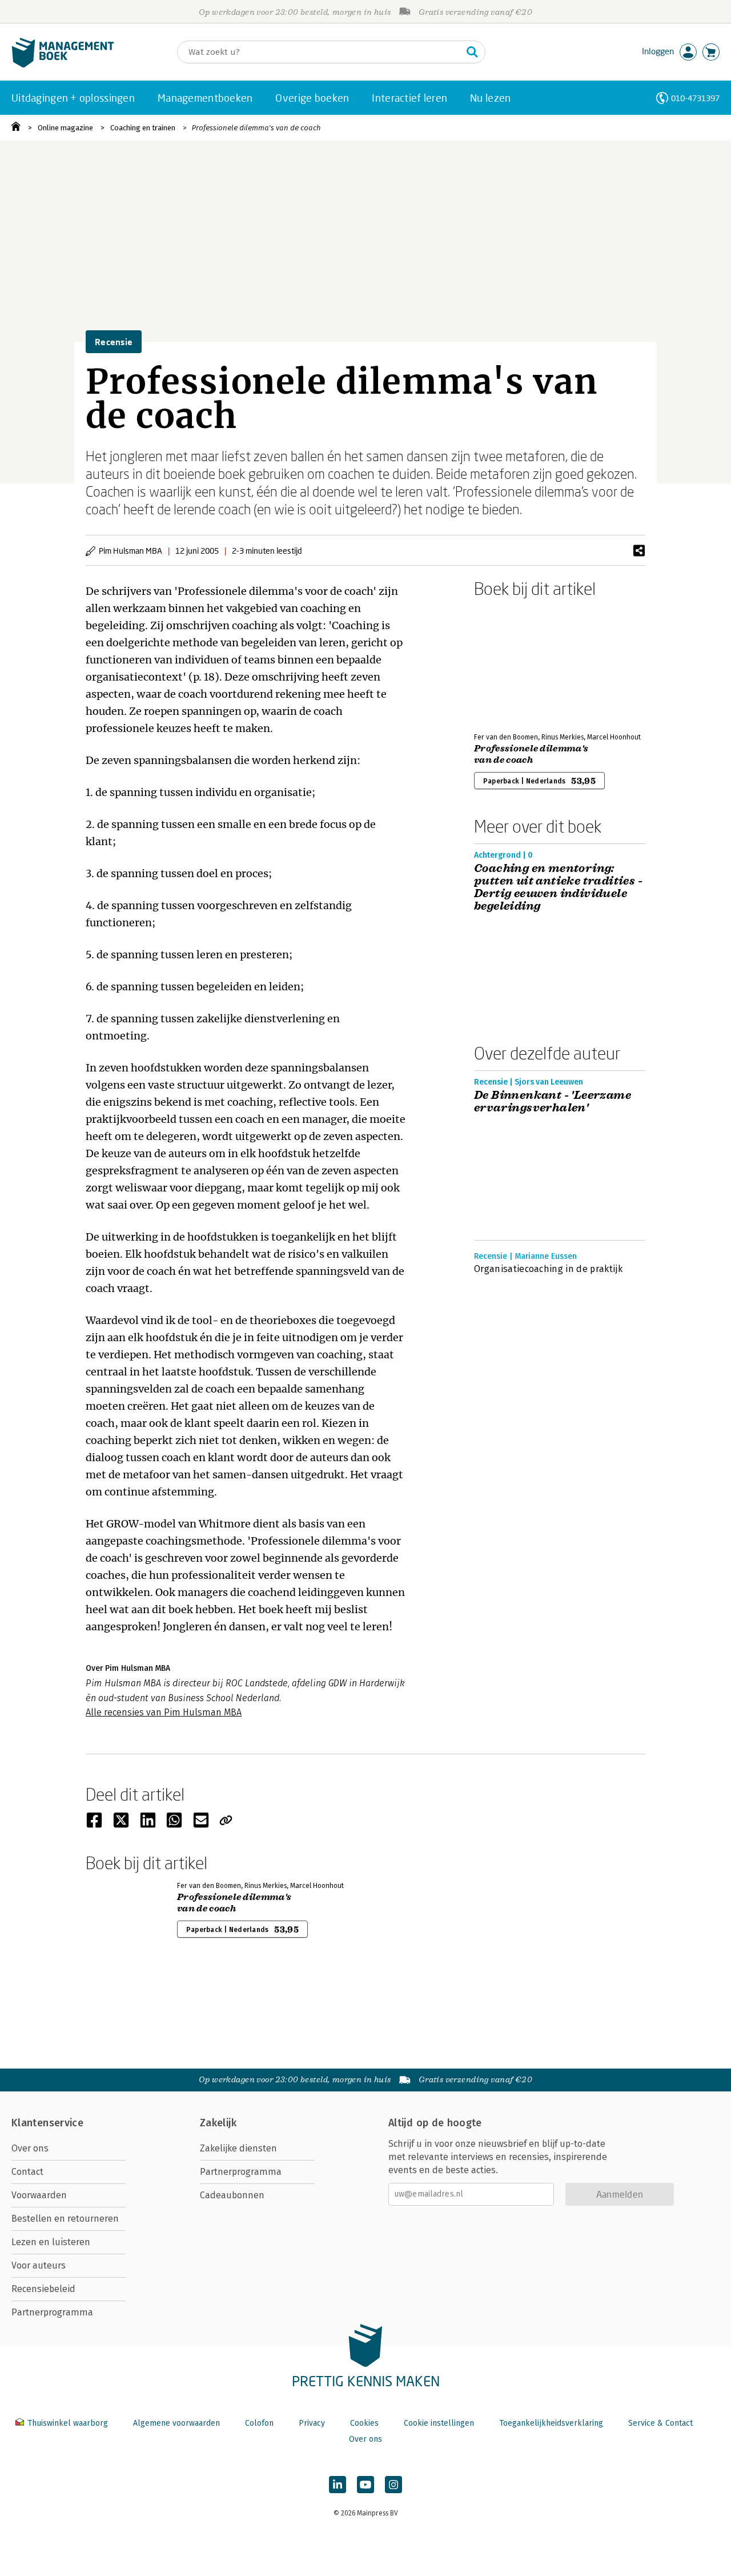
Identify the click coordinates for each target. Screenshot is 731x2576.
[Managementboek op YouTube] (365, 2485)
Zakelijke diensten (238, 2148)
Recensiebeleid (43, 2289)
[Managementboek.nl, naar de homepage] (63, 65)
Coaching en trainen (143, 128)
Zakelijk (218, 2123)
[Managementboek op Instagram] (393, 2485)
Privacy (312, 2423)
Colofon (259, 2423)
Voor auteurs (39, 2265)
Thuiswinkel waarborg (68, 2423)
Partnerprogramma (52, 2312)
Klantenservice (47, 2123)
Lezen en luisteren (51, 2242)
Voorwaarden (39, 2195)
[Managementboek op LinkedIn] (338, 2485)
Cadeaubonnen (232, 2195)
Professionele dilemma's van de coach (256, 128)
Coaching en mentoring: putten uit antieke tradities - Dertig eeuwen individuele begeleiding (558, 887)
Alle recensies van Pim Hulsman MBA (164, 1712)
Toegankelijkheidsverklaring (551, 2423)
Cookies (364, 2423)
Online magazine (65, 128)
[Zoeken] (472, 52)
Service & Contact (660, 2423)
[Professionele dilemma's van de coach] (514, 663)
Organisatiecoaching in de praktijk (548, 1269)
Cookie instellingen (439, 2423)
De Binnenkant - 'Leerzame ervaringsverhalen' (553, 1102)
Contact (27, 2172)
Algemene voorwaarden (176, 2423)
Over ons (30, 2148)
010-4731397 (695, 98)
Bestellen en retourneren (65, 2219)
